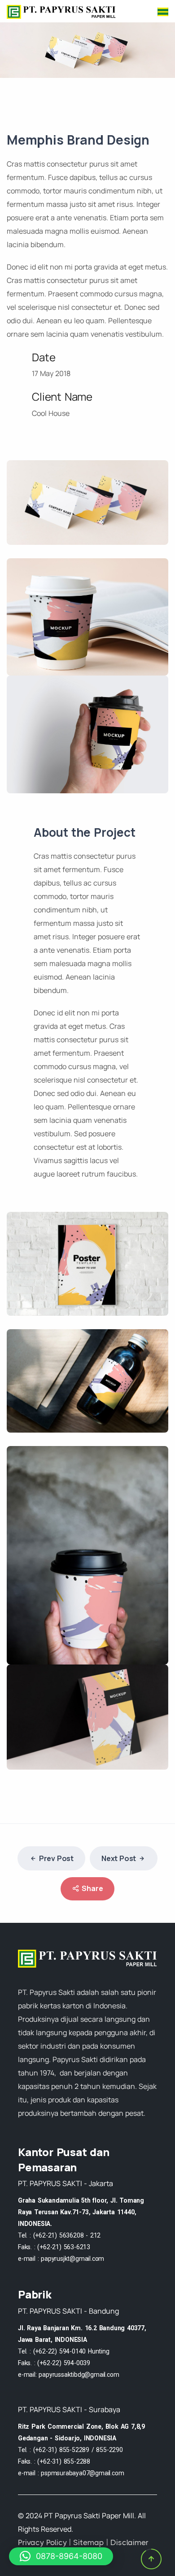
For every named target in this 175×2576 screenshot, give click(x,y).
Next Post (119, 1858)
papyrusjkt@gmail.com (72, 2259)
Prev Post (56, 1858)
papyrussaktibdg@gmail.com (79, 2375)
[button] (61, 2556)
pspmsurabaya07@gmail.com (82, 2473)
